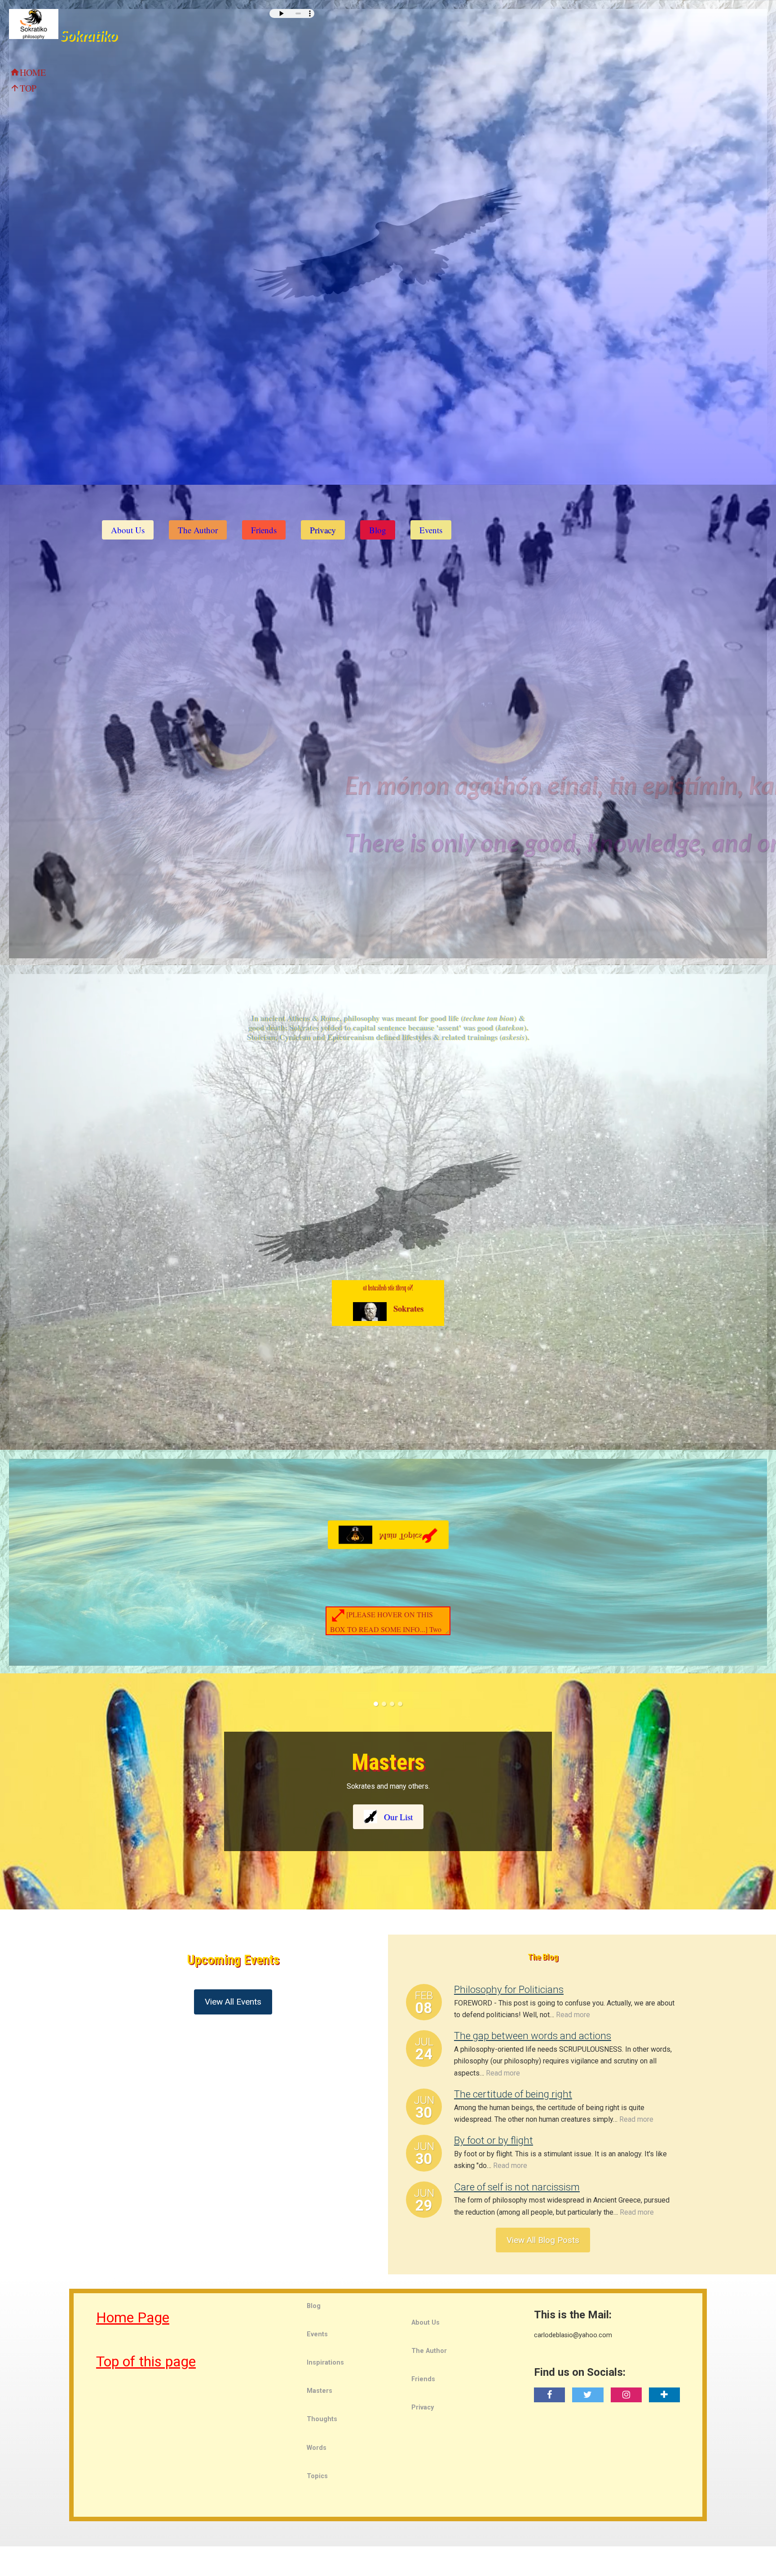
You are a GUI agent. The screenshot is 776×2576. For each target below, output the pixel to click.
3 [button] (392, 1704)
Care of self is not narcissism (517, 2185)
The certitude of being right (513, 2093)
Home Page (133, 2317)
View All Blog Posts (543, 2239)
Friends (264, 530)
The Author (198, 530)
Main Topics (408, 1531)
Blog (378, 530)
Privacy (323, 530)
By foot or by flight (494, 2139)
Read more (573, 2013)
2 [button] (384, 1704)
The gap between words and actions (533, 2035)
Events (431, 530)
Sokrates (408, 1308)
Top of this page (146, 2361)
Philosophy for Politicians (509, 1988)
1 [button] (376, 1704)
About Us (128, 530)
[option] (388, 1791)
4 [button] (400, 1704)
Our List (398, 1817)
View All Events (233, 2003)
